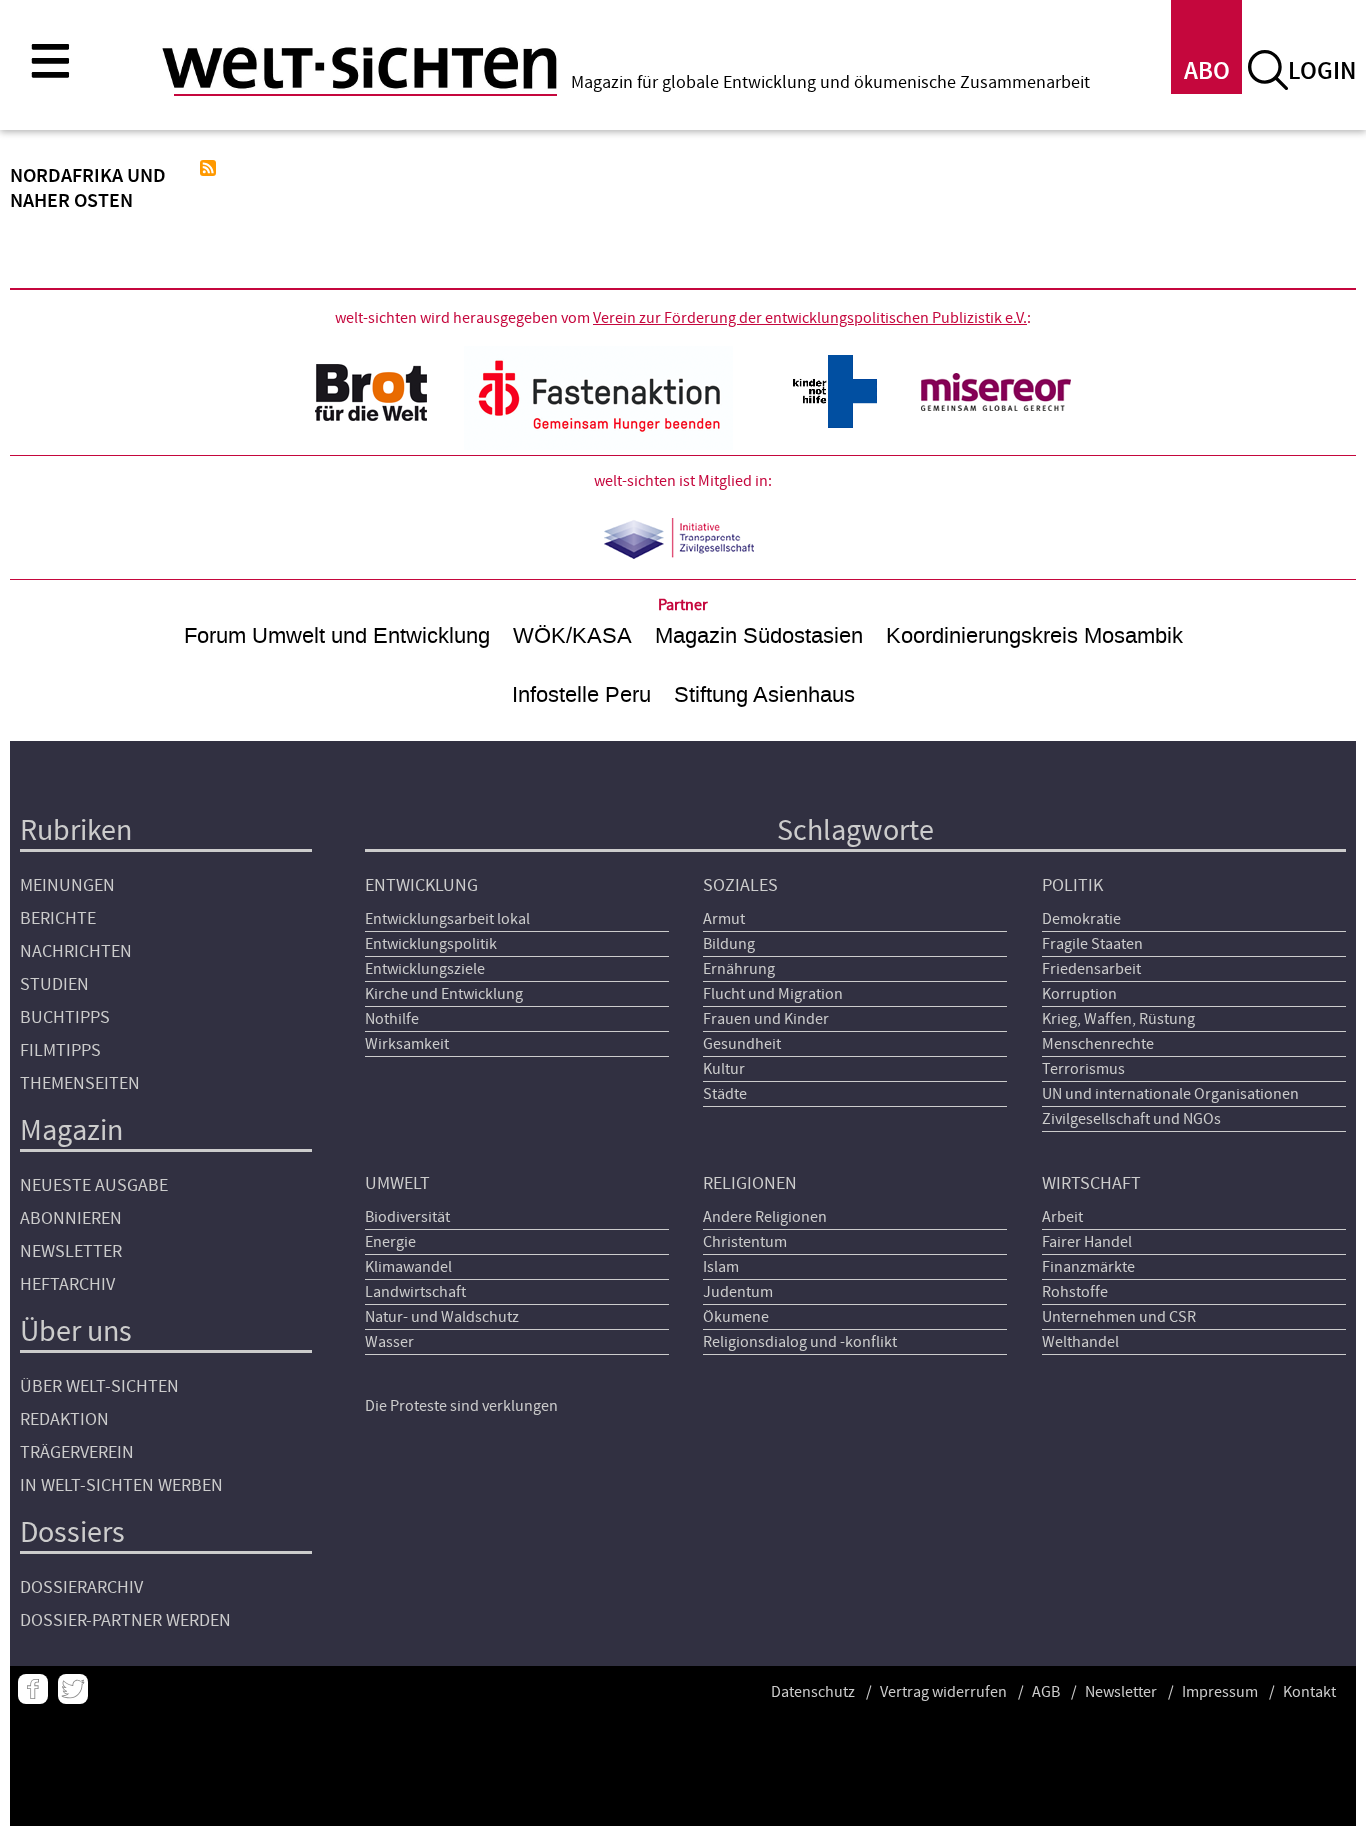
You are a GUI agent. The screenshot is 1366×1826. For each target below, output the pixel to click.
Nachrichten (76, 951)
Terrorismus (1083, 1069)
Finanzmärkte (1088, 1267)
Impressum (1220, 1692)
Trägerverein (77, 1452)
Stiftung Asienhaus (764, 694)
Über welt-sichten (99, 1386)
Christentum (745, 1242)
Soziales (740, 885)
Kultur (724, 1069)
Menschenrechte (1098, 1044)
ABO (1207, 71)
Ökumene (736, 1317)
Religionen (750, 1183)
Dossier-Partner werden (125, 1620)
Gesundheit (742, 1044)
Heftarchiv (67, 1284)
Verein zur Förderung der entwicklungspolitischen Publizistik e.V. (810, 318)
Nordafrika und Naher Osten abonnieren (208, 168)
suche (1268, 70)
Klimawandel (408, 1267)
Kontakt (1309, 1692)
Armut (724, 919)
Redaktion (64, 1419)
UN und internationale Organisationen (1170, 1094)
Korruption (1079, 994)
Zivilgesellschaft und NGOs (1131, 1119)
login (1322, 71)
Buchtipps (65, 1017)
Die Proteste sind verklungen (461, 1406)
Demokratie (1081, 919)
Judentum (738, 1292)
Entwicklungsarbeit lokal (447, 919)
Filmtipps (60, 1050)
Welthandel (1080, 1342)
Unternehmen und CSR (1119, 1317)
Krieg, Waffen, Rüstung (1118, 1019)
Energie (390, 1242)
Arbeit (1062, 1217)
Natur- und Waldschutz (442, 1317)
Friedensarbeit (1091, 969)
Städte (725, 1094)
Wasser (389, 1342)
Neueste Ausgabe (94, 1185)
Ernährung (739, 969)
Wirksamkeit (407, 1044)
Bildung (729, 944)
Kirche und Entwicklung (444, 994)
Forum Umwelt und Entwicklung (337, 635)
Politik (1072, 885)
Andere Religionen (765, 1217)
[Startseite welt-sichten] (359, 68)
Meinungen (67, 885)
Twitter (73, 1689)
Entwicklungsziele (425, 969)
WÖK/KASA (572, 635)
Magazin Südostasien (759, 635)
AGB (1046, 1692)
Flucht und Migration (773, 994)
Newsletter (71, 1251)
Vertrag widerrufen (943, 1692)
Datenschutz (813, 1692)
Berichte (58, 918)
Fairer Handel (1087, 1242)
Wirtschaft (1091, 1183)
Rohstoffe (1075, 1292)
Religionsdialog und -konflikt (800, 1342)
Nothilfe (392, 1019)
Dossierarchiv (81, 1587)
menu (50, 60)
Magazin (71, 1130)
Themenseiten (80, 1083)
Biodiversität (407, 1217)
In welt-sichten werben (121, 1485)
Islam (721, 1267)
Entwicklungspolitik (431, 944)
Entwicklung (421, 885)
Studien (54, 984)
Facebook (33, 1689)
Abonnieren (71, 1218)
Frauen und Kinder (766, 1019)
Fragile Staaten (1092, 944)
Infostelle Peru (581, 694)
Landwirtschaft (415, 1292)
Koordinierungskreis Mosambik (1034, 635)
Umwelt (397, 1183)
